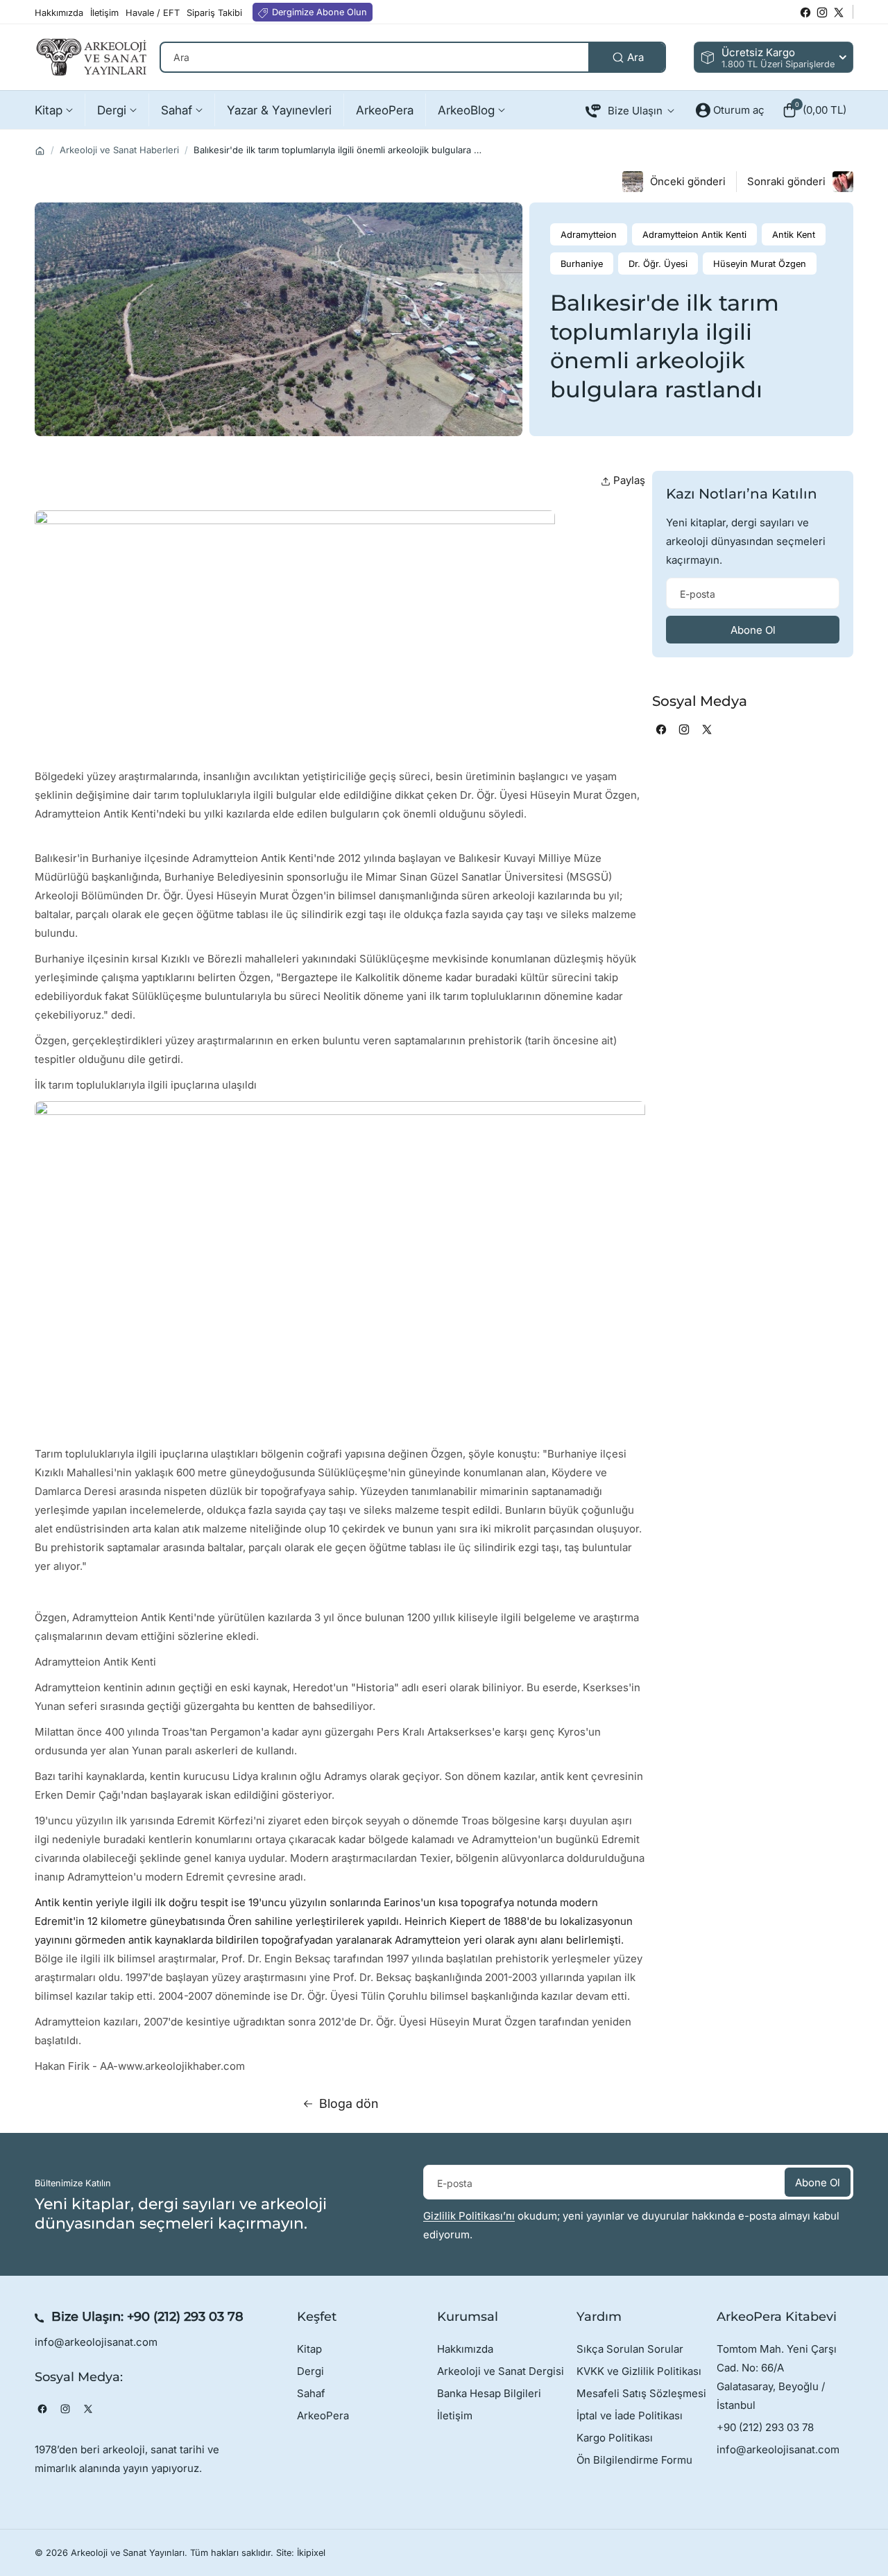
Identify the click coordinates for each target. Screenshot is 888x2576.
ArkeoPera (323, 2415)
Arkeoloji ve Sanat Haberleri (119, 150)
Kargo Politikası (615, 2438)
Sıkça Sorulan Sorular (630, 2349)
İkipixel (311, 2553)
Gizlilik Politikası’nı (469, 2216)
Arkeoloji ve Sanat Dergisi (501, 2371)
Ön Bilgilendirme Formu (634, 2460)
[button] (814, 110)
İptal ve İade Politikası (630, 2415)
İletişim (455, 2415)
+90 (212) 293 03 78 (185, 2317)
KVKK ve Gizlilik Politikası (639, 2371)
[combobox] (413, 57)
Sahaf (311, 2393)
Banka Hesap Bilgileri (489, 2393)
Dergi (310, 2371)
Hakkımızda (465, 2349)
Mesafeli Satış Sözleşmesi (641, 2393)
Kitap (309, 2349)
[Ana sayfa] (40, 151)
